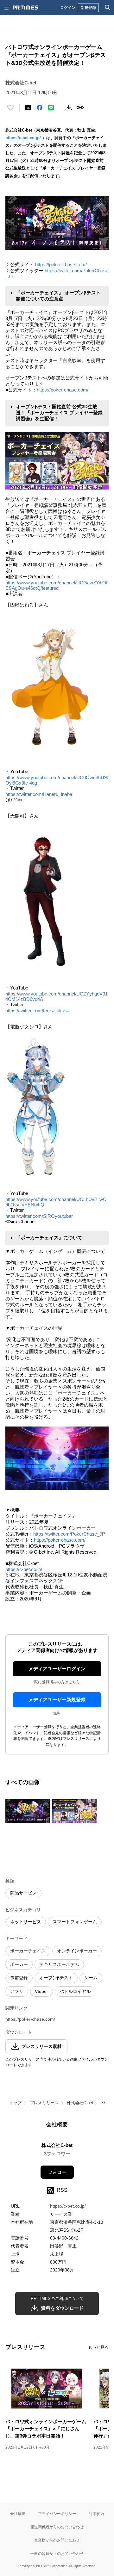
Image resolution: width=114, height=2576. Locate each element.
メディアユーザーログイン (57, 1669)
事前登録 (19, 1978)
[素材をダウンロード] (69, 108)
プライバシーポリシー (57, 2514)
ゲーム (91, 1978)
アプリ (17, 1991)
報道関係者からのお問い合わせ (57, 2527)
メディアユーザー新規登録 (57, 1700)
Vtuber (41, 1991)
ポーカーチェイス (28, 1951)
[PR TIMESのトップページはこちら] (25, 8)
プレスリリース (44, 2103)
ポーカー (19, 1964)
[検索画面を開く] (108, 8)
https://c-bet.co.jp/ (23, 138)
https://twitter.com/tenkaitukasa (37, 1011)
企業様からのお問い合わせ (57, 2540)
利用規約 (96, 2514)
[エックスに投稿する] (28, 108)
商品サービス (23, 1893)
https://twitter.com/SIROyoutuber (39, 1216)
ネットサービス (26, 1922)
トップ (15, 2103)
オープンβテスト (56, 1978)
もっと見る (98, 2347)
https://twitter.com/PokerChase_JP (69, 1534)
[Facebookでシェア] (40, 108)
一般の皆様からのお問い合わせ (57, 2553)
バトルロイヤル (75, 1991)
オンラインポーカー (77, 1951)
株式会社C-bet (80, 2103)
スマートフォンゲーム (75, 1922)
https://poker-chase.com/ (61, 265)
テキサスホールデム (59, 1964)
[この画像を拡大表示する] (28, 1811)
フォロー (57, 2172)
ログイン (68, 7)
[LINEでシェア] (51, 108)
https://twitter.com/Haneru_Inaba (39, 794)
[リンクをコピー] (80, 108)
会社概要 (18, 2514)
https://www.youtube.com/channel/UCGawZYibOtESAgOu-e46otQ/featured (56, 585)
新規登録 (88, 7)
